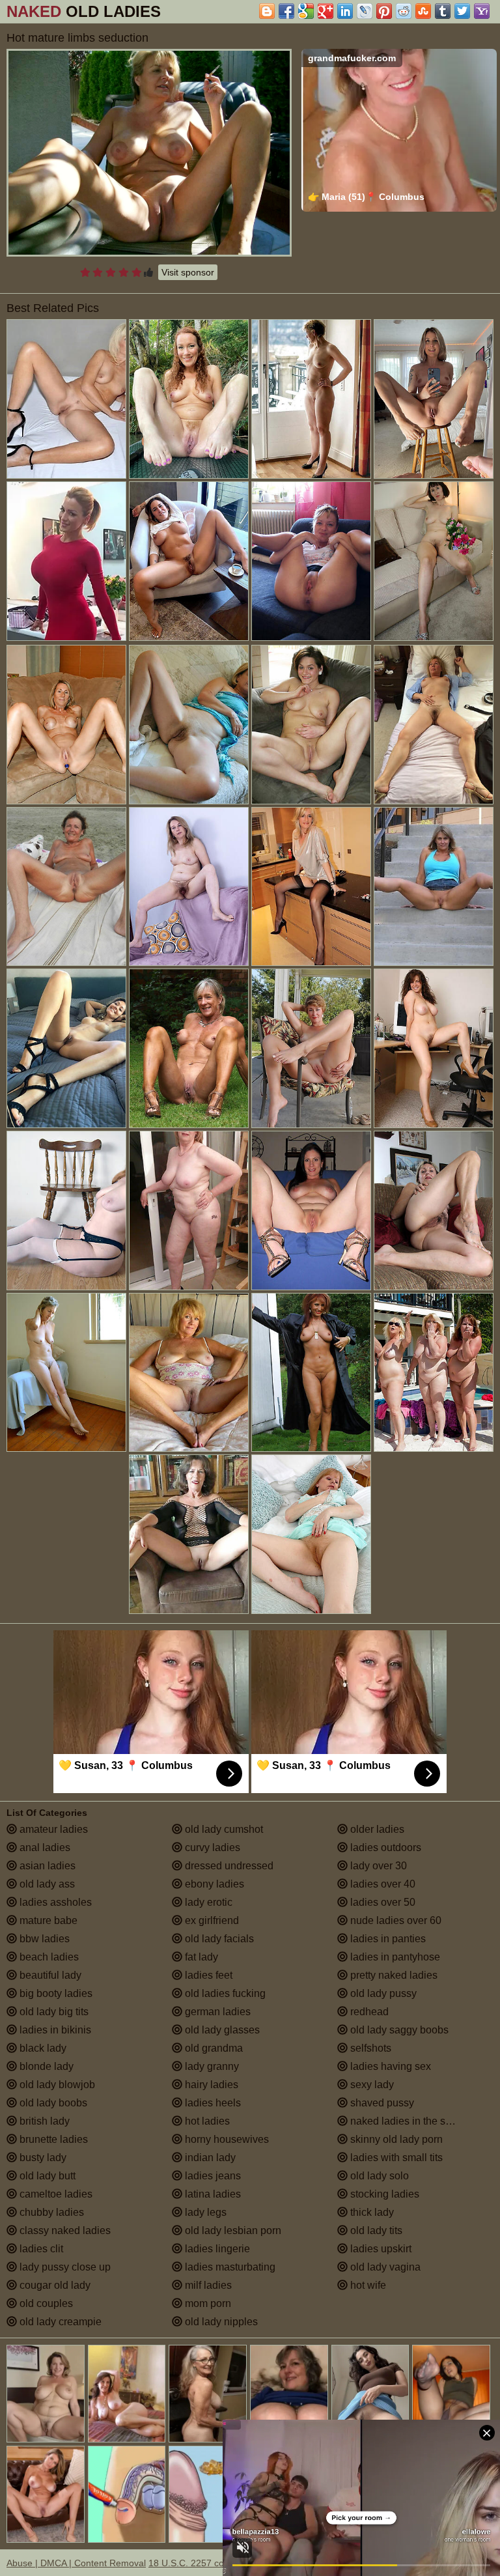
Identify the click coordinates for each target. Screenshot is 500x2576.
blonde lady (45, 2066)
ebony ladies (213, 1884)
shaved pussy (381, 2103)
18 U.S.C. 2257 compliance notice (218, 2563)
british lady (43, 2121)
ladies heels (212, 2103)
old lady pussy (382, 1993)
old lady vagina (384, 2267)
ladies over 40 (382, 1884)
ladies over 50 (382, 1902)
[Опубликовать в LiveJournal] (365, 11)
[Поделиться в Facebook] (286, 11)
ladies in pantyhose (394, 1957)
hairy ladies (210, 2085)
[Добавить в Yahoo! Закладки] (482, 11)
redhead (368, 2012)
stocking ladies (383, 2194)
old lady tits (375, 2230)
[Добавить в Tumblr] (443, 11)
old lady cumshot (223, 1829)
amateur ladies (52, 1829)
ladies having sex (389, 2066)
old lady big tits (53, 2012)
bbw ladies (43, 1939)
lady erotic (207, 1902)
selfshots (369, 2048)
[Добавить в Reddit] (404, 11)
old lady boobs (52, 2103)
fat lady (200, 1957)
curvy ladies (211, 1847)
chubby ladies (50, 2212)
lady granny (211, 2066)
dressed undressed (228, 1866)
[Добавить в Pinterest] (384, 11)
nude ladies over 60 (395, 1920)
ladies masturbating (229, 2267)
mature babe (47, 1920)
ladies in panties (387, 1939)
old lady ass (46, 1884)
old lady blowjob (56, 2085)
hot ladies (206, 2121)
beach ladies (48, 1957)
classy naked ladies (64, 2230)
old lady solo (378, 2176)
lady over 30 (377, 1866)
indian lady (209, 2158)
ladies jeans (212, 2176)
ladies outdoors (384, 1847)
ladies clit (40, 2249)
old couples (45, 2303)
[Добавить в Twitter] (462, 11)
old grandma (213, 2048)
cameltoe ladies (55, 2194)
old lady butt (46, 2176)
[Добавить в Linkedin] (345, 11)
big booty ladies (55, 1993)
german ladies (216, 2012)
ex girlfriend (211, 1920)
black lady (42, 2048)
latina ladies (212, 2194)
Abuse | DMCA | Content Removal (76, 2563)
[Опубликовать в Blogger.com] (267, 11)
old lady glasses (221, 2030)
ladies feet (207, 1975)
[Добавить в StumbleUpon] (423, 11)
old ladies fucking (224, 1993)
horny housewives (226, 2139)
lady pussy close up (64, 2267)
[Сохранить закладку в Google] (306, 11)
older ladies (376, 1829)
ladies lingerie (216, 2249)
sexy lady (371, 2085)
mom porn (207, 2303)
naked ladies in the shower (411, 2121)
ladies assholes (54, 1902)
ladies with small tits (395, 2158)
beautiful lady (49, 1975)
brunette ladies (52, 2139)
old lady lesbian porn (232, 2230)
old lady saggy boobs (398, 2030)
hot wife (367, 2285)
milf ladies (207, 2285)
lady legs (204, 2212)
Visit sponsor (188, 272)
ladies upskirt (380, 2249)
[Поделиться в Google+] (326, 11)
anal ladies (44, 1847)
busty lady (42, 2158)
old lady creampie (59, 2322)
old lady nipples (220, 2322)
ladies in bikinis (54, 2030)
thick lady (371, 2212)
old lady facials (218, 1939)
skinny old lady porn (395, 2139)
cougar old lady (54, 2285)
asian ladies (46, 1866)
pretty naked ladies (393, 1975)
